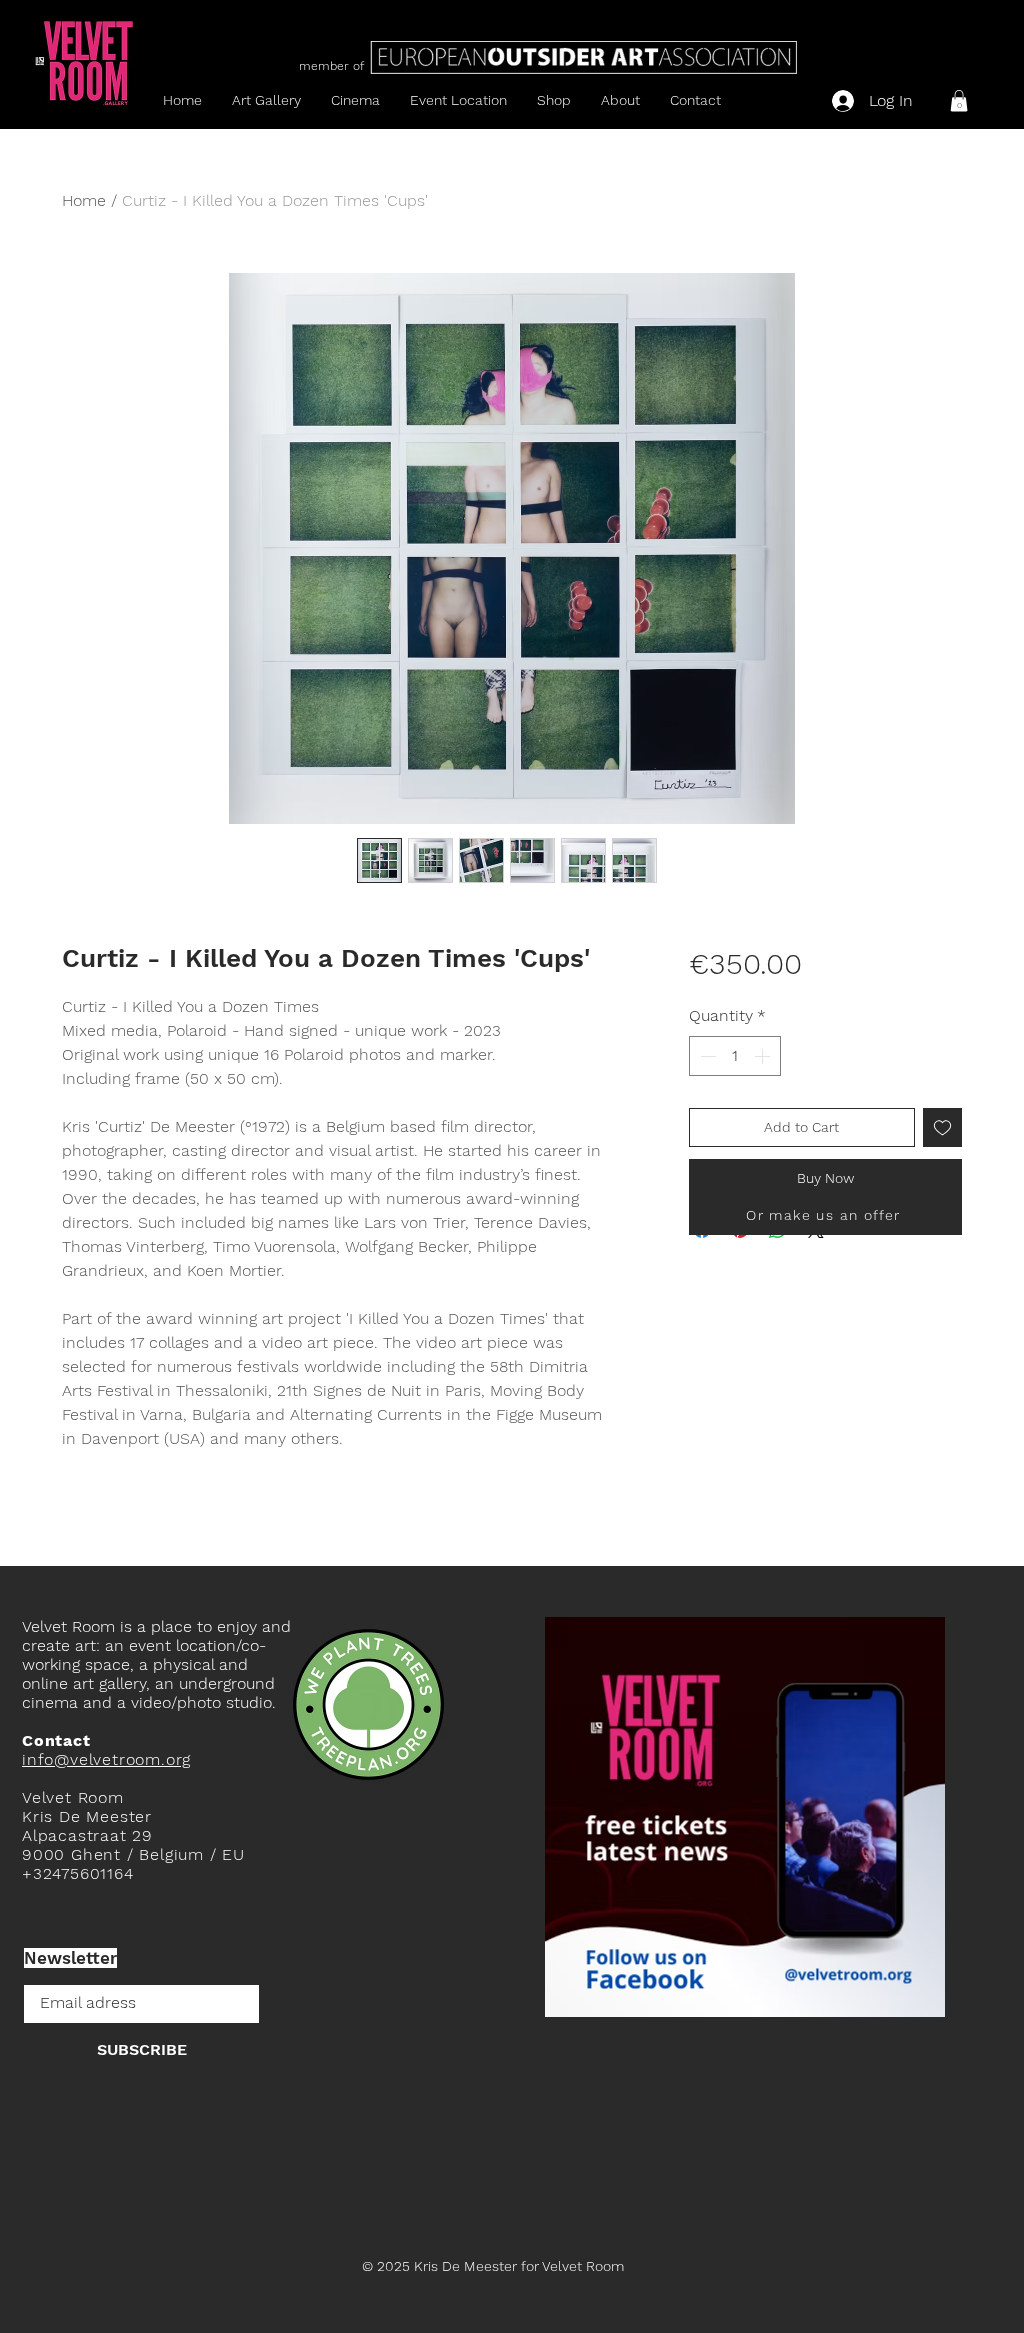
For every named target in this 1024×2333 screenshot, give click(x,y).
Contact (56, 1740)
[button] (959, 101)
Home (84, 200)
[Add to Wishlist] (942, 1127)
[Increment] (764, 1056)
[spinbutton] (735, 1056)
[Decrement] (706, 1056)
